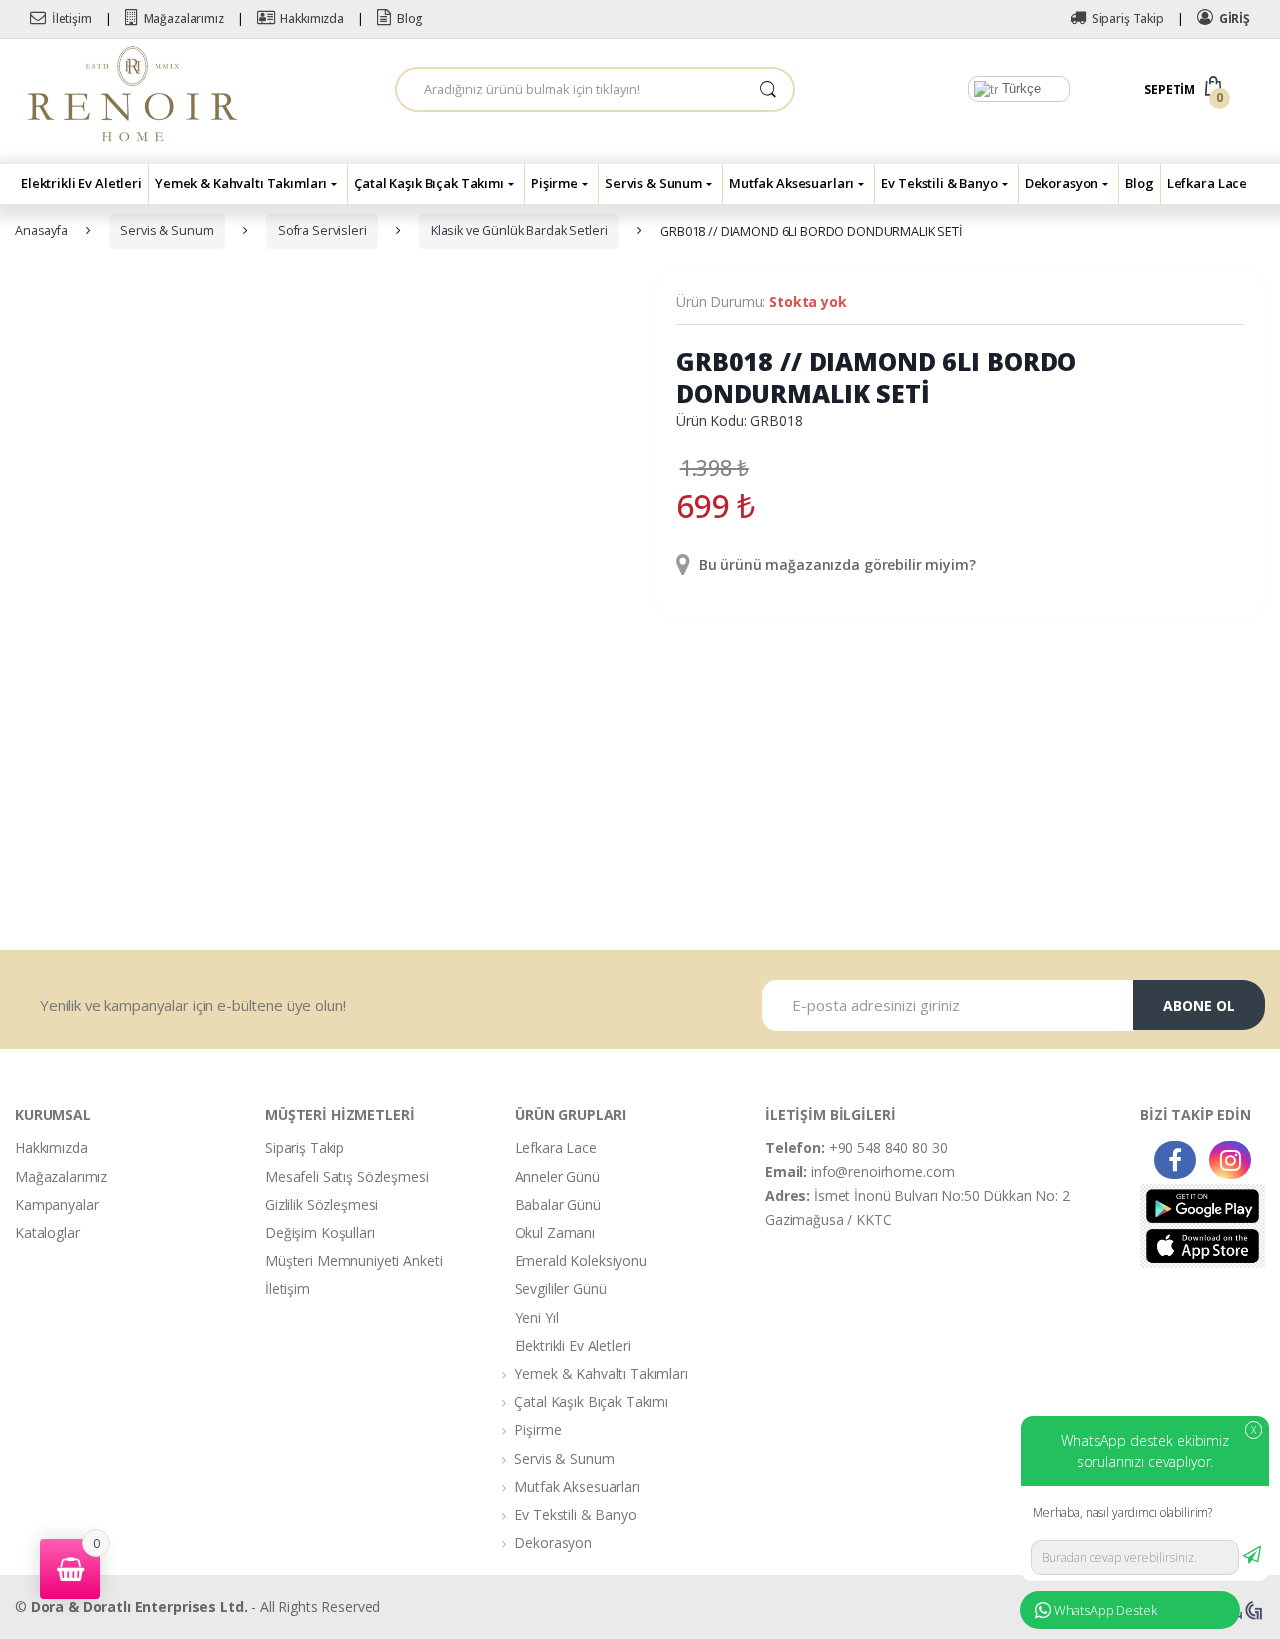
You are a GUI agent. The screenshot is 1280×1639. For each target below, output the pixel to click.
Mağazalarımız (184, 18)
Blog (410, 18)
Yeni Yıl (537, 1317)
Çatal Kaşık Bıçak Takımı (429, 183)
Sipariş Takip (1128, 18)
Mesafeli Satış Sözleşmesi (347, 1176)
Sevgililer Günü (561, 1288)
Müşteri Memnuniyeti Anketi (353, 1260)
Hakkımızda (312, 18)
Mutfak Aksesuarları (791, 183)
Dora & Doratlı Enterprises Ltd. (139, 1606)
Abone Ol (1199, 1005)
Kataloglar (47, 1232)
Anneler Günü (557, 1176)
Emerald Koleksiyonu (581, 1260)
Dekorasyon (1062, 183)
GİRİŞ (1234, 18)
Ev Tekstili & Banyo (939, 183)
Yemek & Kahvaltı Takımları (241, 183)
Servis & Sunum (653, 183)
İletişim (72, 18)
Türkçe (1019, 88)
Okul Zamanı (555, 1232)
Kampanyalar (56, 1204)
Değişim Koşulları (320, 1232)
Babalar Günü (558, 1204)
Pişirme (554, 183)
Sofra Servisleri (322, 230)
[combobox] (570, 89)
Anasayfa (41, 230)
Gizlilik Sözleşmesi (321, 1204)
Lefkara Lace (1207, 183)
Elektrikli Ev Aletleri (81, 183)
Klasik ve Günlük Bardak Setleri (519, 230)
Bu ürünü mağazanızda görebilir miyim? (835, 564)
